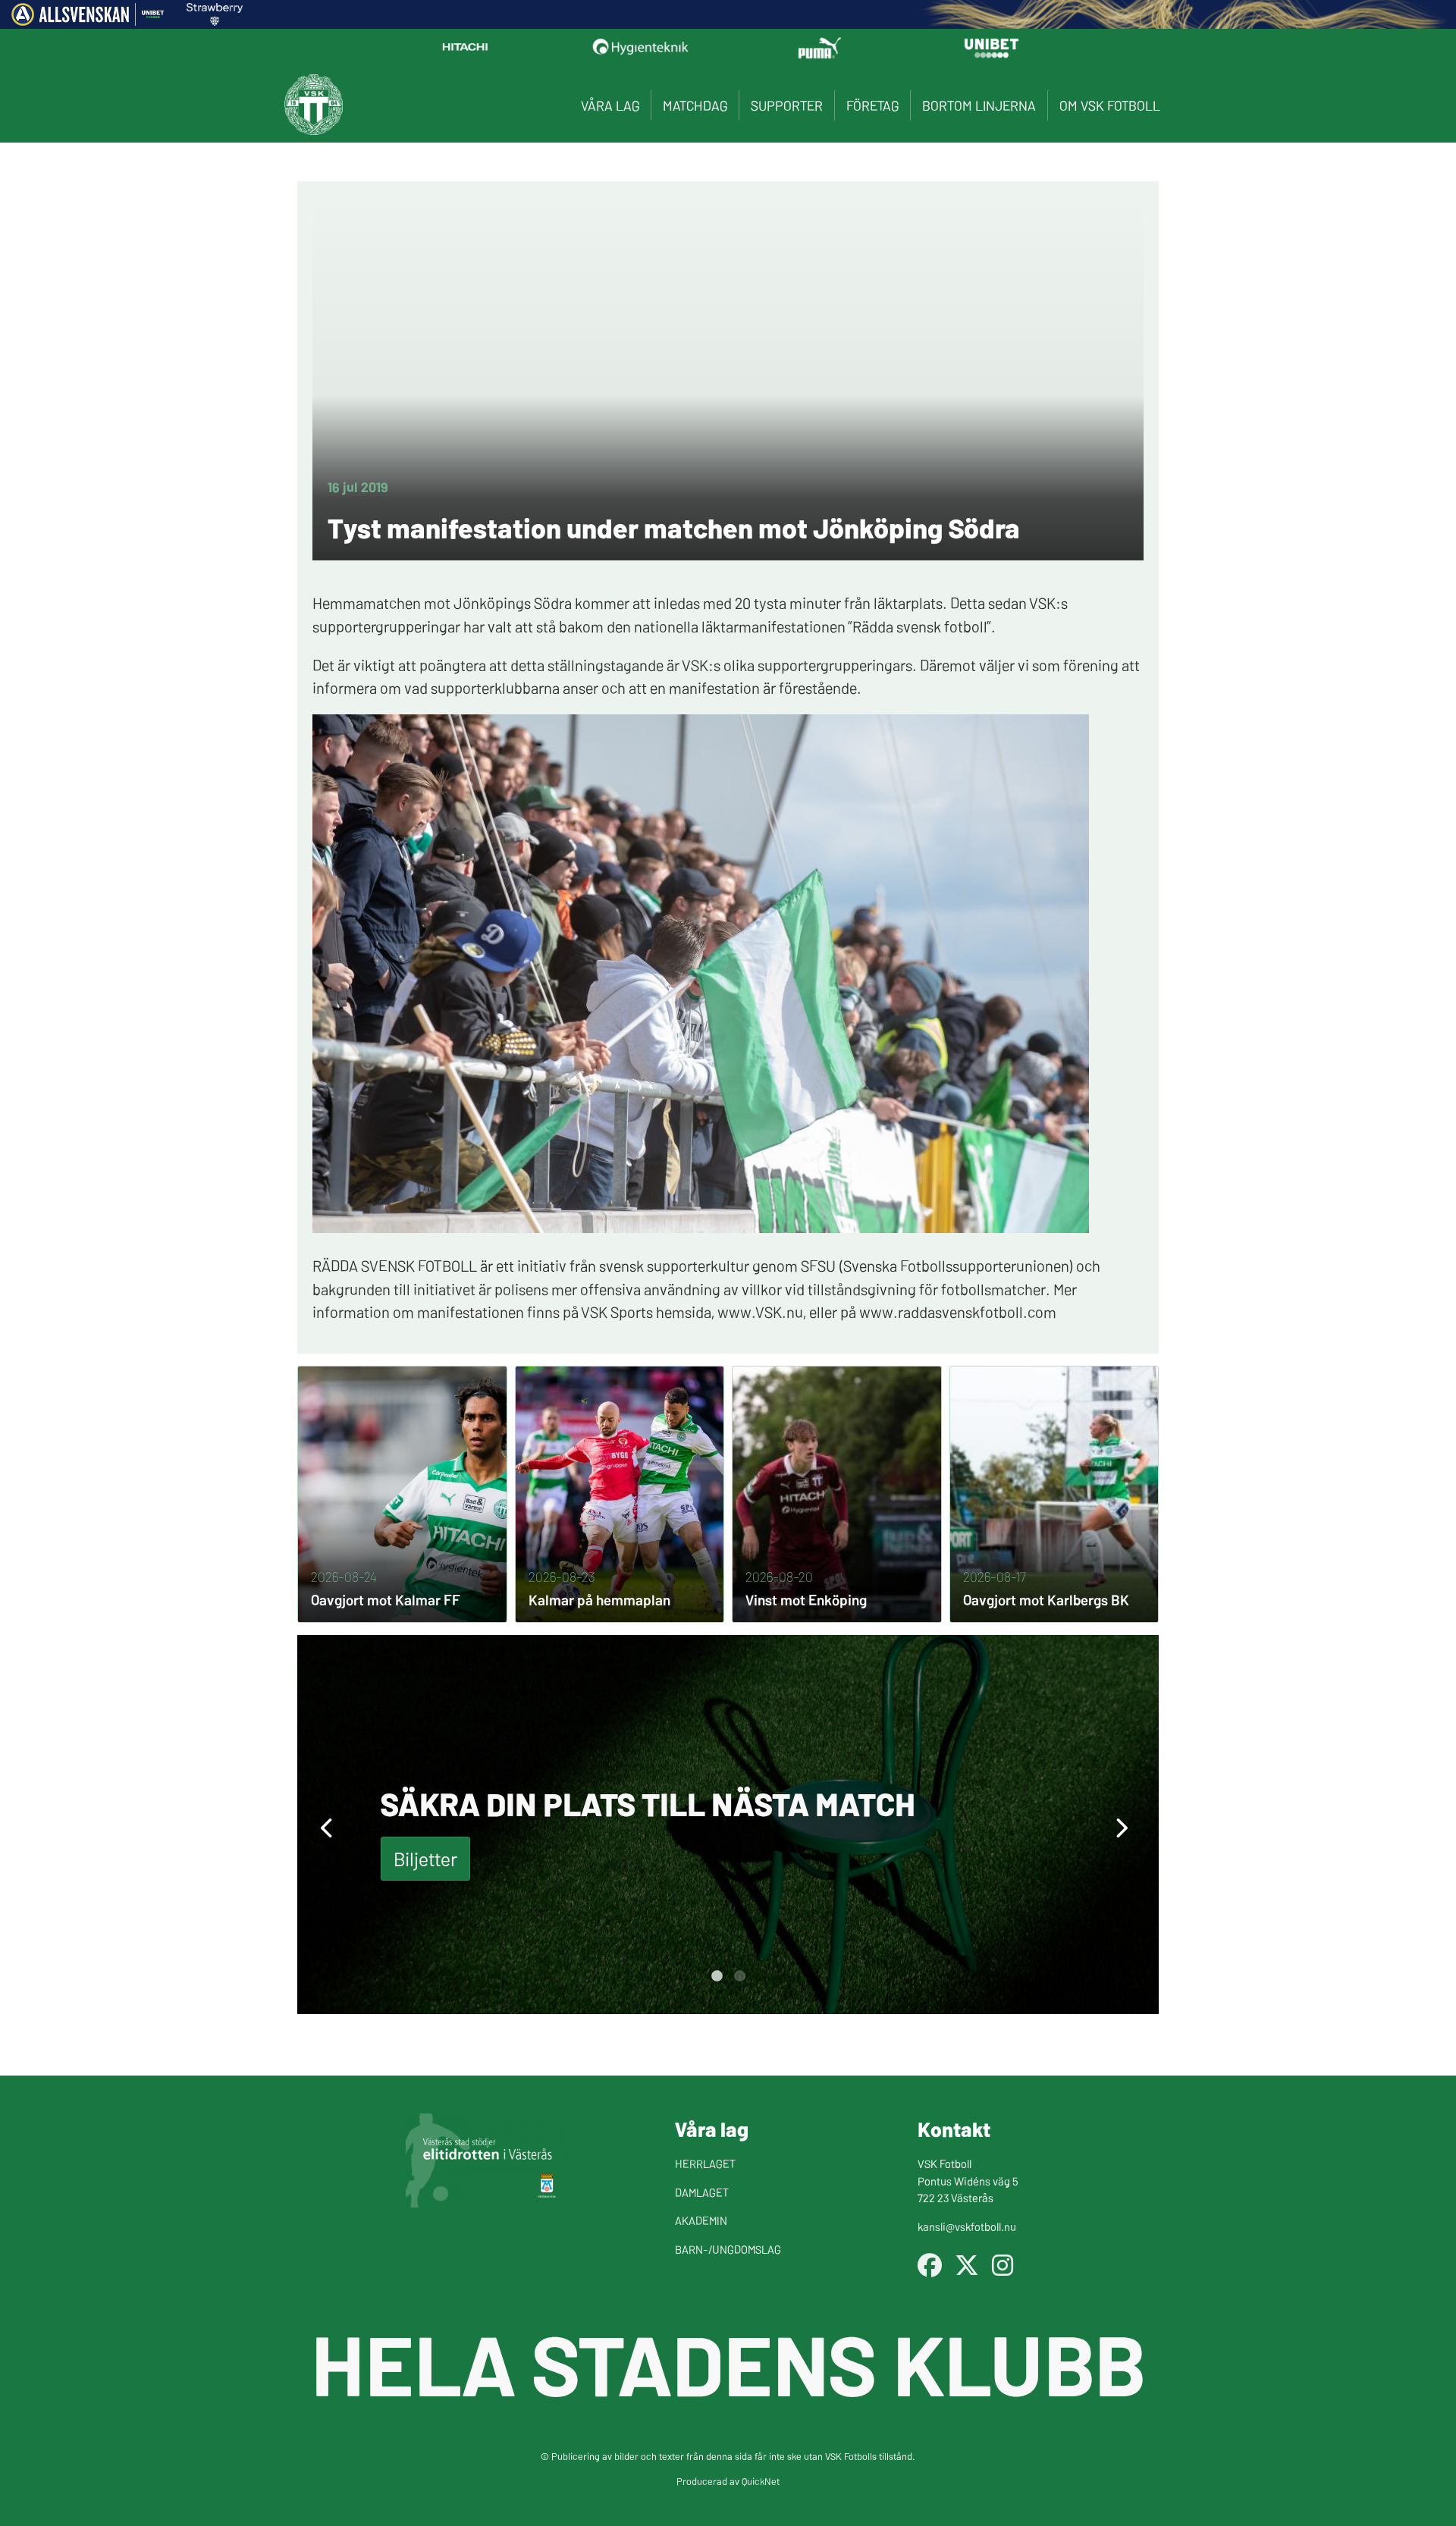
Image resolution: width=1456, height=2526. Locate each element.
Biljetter (425, 1858)
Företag (872, 105)
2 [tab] (739, 1976)
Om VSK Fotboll (1110, 105)
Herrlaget (705, 2163)
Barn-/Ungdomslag (728, 2249)
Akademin (701, 2220)
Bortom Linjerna (979, 105)
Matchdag (695, 105)
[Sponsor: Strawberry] (215, 20)
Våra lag (610, 105)
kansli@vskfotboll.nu (967, 2226)
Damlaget (702, 2192)
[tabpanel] (728, 1825)
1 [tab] (717, 1976)
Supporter (787, 105)
